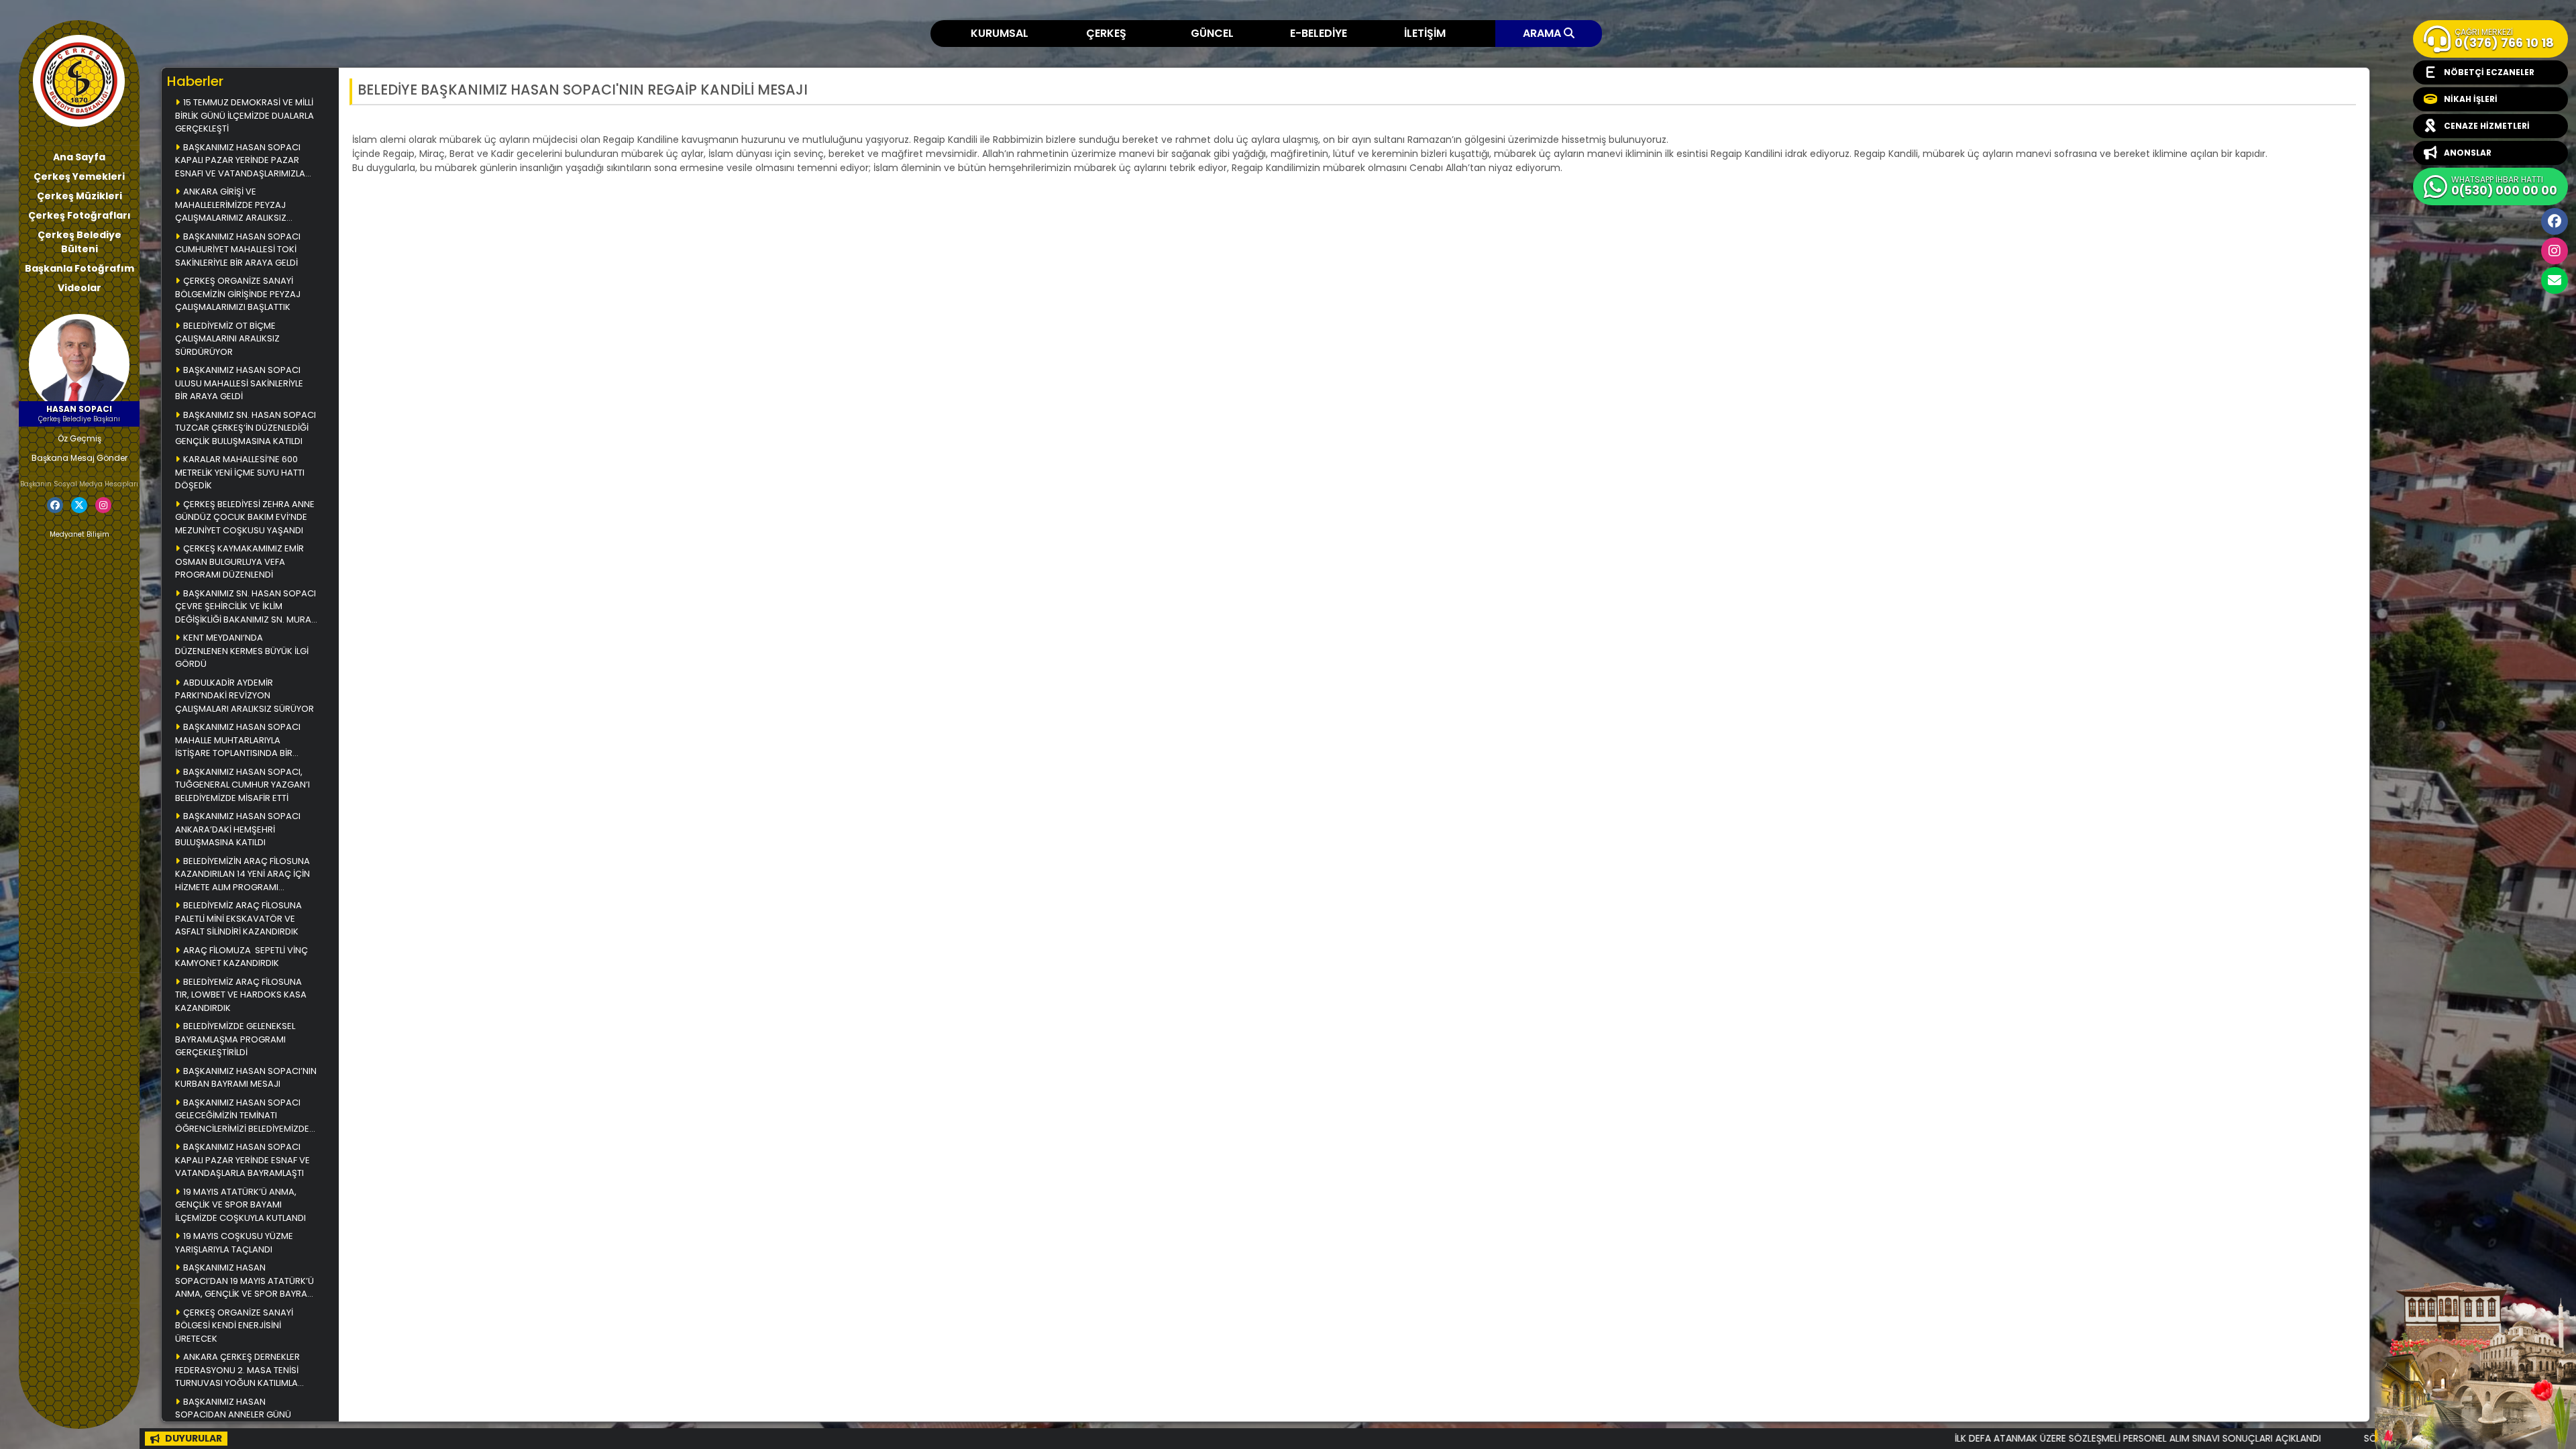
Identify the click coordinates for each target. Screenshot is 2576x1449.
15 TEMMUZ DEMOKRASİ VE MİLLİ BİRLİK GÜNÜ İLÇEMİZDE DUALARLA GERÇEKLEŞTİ (245, 115)
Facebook (2555, 221)
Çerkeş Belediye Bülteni (79, 242)
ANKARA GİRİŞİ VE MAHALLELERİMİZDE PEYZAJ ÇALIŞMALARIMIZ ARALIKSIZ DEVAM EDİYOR (231, 206)
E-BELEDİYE (1319, 33)
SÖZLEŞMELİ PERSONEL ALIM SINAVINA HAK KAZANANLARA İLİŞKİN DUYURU (2347, 1438)
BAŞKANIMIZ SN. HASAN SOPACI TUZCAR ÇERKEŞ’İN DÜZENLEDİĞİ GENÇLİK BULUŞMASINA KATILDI (246, 428)
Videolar (79, 288)
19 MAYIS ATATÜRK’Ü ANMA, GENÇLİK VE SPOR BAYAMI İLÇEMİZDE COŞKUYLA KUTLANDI (240, 1205)
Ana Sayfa (79, 157)
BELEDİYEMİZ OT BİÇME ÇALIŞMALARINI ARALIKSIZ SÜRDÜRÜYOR (227, 339)
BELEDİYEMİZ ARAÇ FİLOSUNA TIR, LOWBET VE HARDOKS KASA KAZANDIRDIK (241, 995)
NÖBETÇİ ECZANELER (2489, 72)
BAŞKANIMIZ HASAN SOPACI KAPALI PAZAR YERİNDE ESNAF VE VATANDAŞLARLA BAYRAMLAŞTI (243, 1160)
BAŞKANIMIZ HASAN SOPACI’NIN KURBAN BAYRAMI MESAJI (246, 1078)
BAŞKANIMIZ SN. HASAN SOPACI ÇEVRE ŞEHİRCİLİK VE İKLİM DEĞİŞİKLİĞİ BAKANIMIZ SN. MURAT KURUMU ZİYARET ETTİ (246, 607)
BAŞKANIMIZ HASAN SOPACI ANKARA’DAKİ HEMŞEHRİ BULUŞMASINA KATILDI (238, 829)
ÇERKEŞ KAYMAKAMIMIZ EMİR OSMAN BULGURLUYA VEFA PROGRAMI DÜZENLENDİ (239, 561)
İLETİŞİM (1425, 33)
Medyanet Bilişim (79, 534)
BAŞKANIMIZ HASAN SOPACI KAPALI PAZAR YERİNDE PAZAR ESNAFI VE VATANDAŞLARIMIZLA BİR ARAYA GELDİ (240, 161)
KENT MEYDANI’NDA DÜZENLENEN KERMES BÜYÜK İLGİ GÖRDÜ (242, 651)
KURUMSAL (1000, 33)
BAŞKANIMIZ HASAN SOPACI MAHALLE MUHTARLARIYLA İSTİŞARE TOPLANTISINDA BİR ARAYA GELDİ (238, 741)
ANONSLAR (2468, 153)
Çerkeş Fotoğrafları (79, 215)
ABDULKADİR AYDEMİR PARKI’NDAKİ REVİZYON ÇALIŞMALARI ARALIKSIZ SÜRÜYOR (245, 696)
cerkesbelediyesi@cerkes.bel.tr (2555, 280)
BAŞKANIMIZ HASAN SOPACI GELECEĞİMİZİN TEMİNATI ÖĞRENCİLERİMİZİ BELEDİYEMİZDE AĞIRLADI (242, 1117)
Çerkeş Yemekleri (79, 176)
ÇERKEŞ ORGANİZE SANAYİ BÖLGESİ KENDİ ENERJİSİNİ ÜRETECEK (234, 1326)
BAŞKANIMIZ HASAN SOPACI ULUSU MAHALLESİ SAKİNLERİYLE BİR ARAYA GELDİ (239, 383)
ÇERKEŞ (1106, 33)
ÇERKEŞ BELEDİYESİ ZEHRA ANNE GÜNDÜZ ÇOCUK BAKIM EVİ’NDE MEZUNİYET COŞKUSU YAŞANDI (245, 517)
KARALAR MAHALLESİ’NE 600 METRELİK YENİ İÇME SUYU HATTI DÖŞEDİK (240, 472)
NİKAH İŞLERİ (2471, 99)
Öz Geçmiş (79, 438)
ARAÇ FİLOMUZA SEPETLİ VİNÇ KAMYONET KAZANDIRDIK (241, 957)
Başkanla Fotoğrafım (79, 268)
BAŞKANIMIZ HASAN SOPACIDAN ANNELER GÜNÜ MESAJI (233, 1415)
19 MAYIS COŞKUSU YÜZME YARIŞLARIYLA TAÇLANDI (234, 1243)
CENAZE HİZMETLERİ (2487, 126)
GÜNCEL (1212, 33)
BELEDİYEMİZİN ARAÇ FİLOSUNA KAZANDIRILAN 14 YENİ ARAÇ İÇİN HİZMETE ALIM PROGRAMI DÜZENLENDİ (243, 875)
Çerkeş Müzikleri (79, 196)
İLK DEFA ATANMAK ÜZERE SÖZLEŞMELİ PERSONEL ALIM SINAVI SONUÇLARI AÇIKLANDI (1963, 1438)
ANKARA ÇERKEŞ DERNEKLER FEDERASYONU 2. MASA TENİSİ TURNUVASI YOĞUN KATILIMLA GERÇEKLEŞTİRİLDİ (237, 1371)
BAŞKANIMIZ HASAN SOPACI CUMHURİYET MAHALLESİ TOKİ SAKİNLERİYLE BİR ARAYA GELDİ (238, 250)
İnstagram (2555, 251)
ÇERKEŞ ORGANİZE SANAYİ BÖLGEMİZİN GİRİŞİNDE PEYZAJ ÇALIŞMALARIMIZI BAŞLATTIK (238, 294)
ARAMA (1543, 33)
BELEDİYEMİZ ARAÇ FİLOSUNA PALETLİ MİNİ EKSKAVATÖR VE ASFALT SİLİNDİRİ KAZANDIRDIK (238, 918)
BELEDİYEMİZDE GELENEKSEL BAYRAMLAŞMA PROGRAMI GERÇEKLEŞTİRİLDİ (235, 1039)
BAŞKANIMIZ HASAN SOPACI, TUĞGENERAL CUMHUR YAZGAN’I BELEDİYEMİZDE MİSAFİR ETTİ (244, 785)
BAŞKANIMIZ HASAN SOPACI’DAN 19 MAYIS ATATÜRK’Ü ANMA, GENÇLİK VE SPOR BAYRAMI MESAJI (246, 1282)
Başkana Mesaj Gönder (79, 458)
